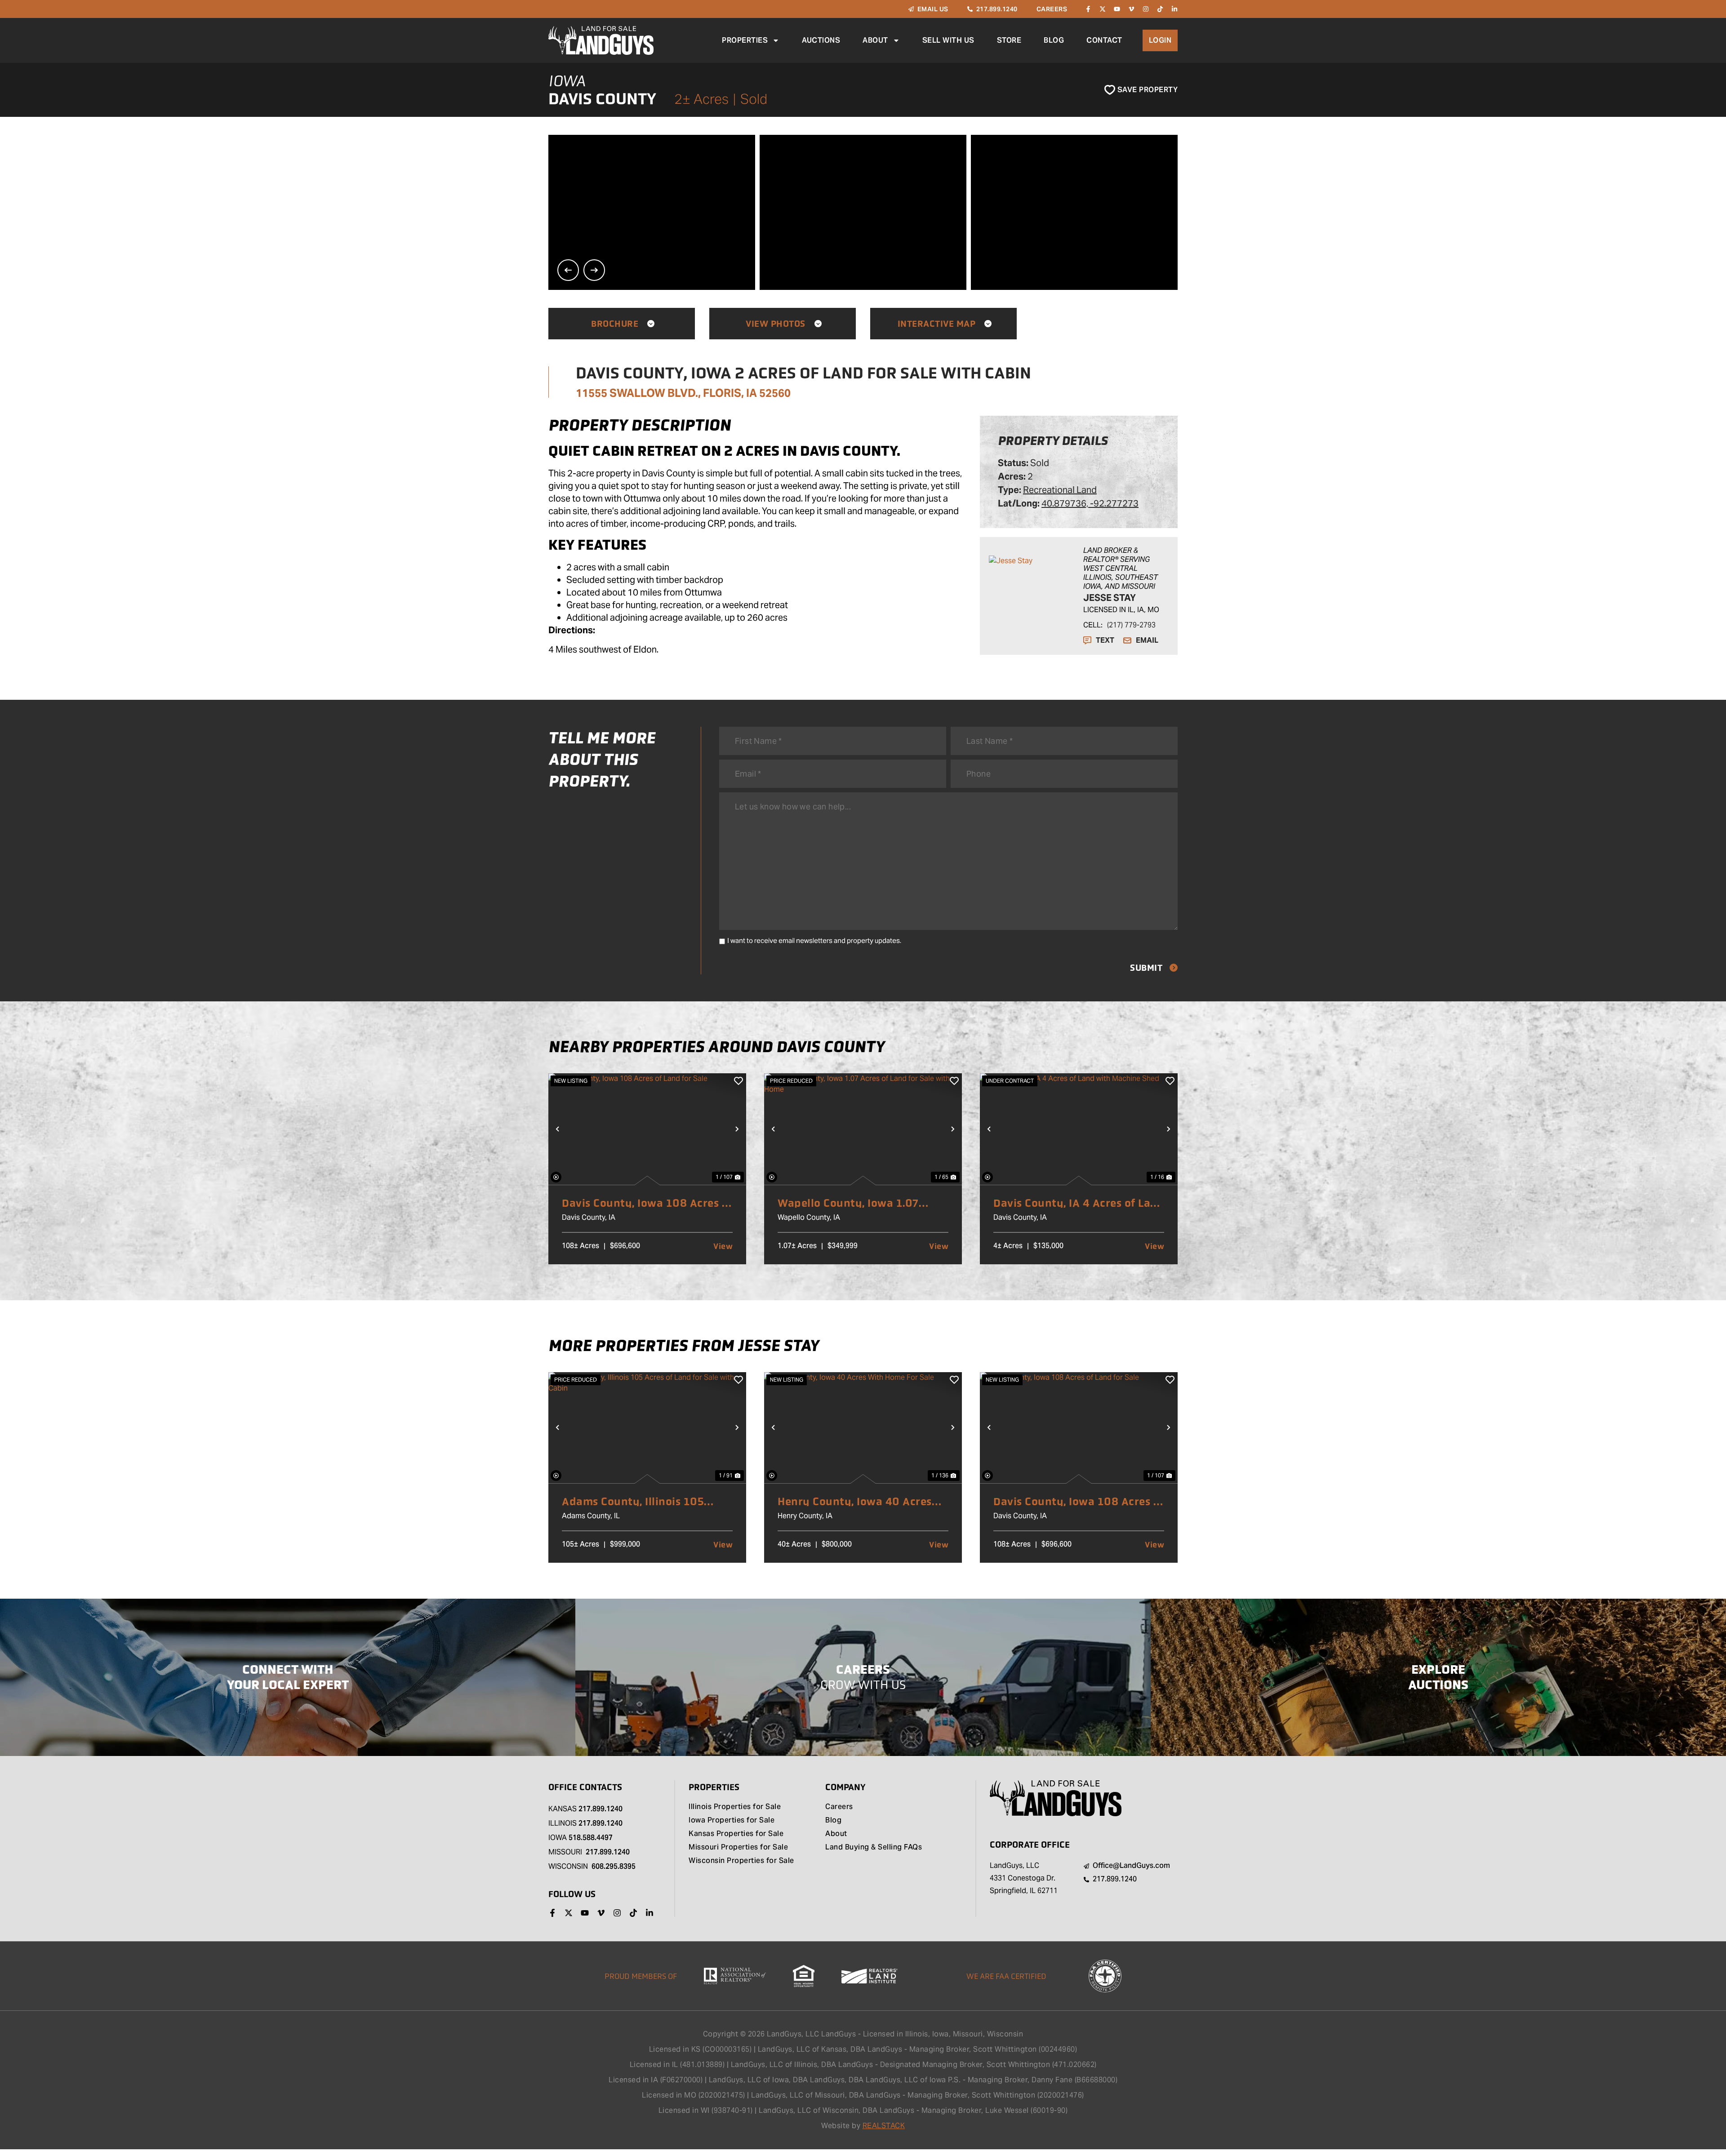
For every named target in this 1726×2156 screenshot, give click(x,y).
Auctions (821, 40)
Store (1009, 40)
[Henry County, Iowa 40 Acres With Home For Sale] (863, 1428)
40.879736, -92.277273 (1090, 503)
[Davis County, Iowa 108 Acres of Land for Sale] (647, 1129)
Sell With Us (948, 40)
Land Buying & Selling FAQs (874, 1848)
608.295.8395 (614, 1866)
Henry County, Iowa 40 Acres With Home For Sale (855, 1502)
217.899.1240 (601, 1809)
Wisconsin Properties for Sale (741, 1861)
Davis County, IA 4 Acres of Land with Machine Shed (1079, 1203)
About (875, 40)
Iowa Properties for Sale (732, 1821)
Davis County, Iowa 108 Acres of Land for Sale (647, 1203)
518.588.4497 (591, 1838)
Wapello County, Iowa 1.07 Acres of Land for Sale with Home (849, 1203)
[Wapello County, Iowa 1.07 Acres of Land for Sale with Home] (863, 1129)
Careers (839, 1807)
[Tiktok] (1160, 9)
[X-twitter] (1103, 9)
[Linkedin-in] (1174, 9)
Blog (1054, 40)
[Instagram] (1146, 9)
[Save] (738, 1081)
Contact (1104, 40)
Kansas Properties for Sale (736, 1834)
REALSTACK (884, 2126)
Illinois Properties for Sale (735, 1807)
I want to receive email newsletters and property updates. (814, 940)
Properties (745, 40)
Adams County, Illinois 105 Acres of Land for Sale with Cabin (633, 1502)
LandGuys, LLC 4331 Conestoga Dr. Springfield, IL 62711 (1024, 1878)
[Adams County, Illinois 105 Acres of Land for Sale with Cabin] (647, 1428)
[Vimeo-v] (1131, 9)
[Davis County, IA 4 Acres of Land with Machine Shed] (1079, 1129)
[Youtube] (1117, 9)
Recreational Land (1060, 490)
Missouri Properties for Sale (738, 1848)
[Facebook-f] (1088, 9)
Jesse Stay (1110, 598)
